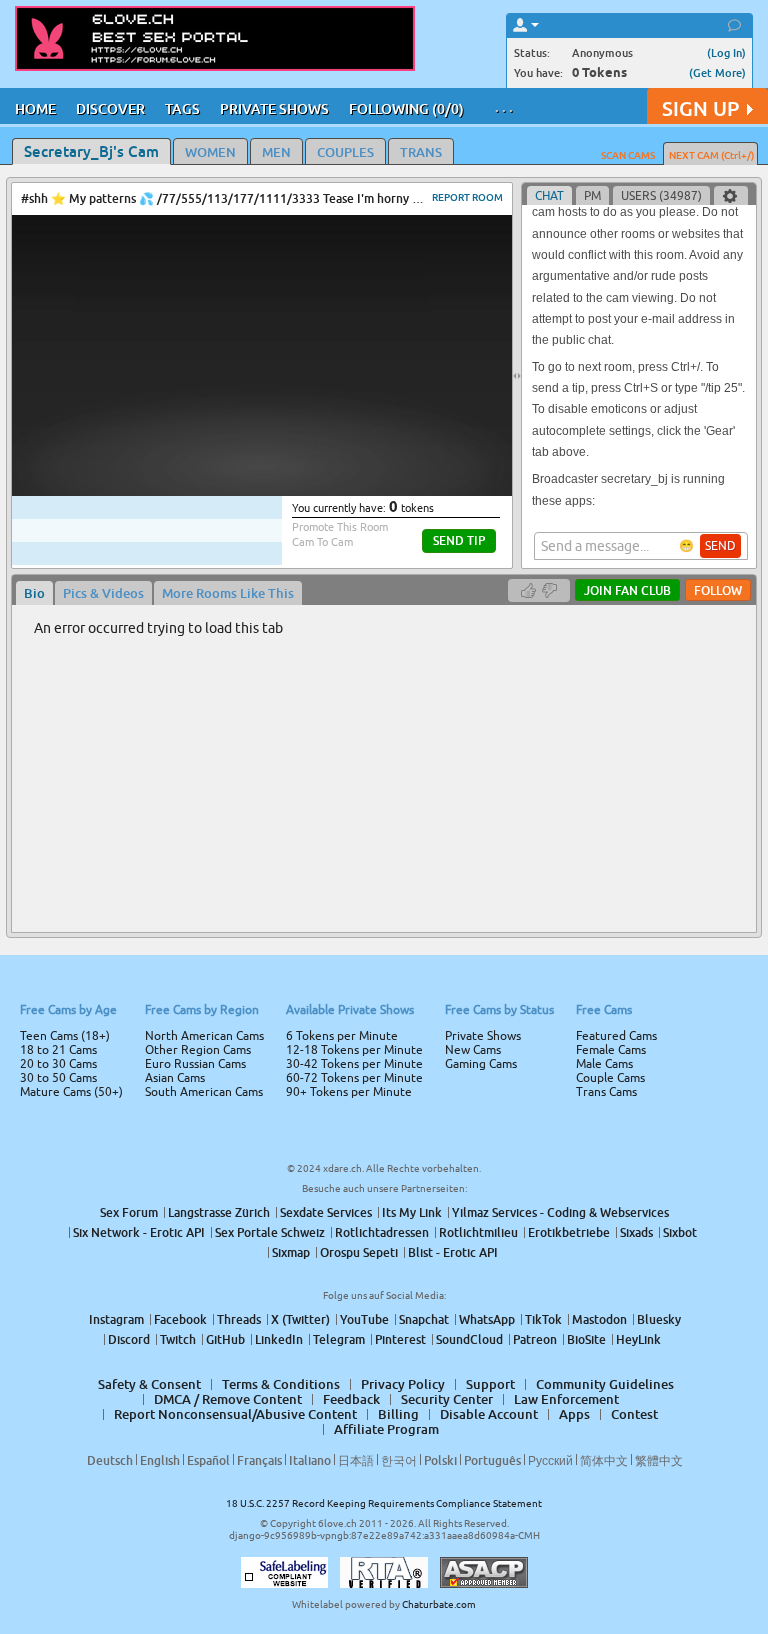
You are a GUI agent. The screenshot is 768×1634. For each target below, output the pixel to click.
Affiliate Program (386, 1429)
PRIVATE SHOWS (274, 108)
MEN (276, 152)
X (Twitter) (300, 1319)
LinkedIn (279, 1339)
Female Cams (611, 1050)
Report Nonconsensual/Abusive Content (235, 1414)
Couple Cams (610, 1078)
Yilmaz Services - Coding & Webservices (560, 1212)
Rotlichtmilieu (478, 1232)
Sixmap (291, 1252)
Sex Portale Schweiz (270, 1232)
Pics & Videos (103, 593)
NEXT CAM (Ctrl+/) (711, 155)
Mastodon (599, 1319)
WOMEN (210, 152)
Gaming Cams (481, 1064)
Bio (34, 593)
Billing (398, 1414)
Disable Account (489, 1414)
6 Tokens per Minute (342, 1036)
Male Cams (604, 1064)
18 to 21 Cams (58, 1050)
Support (490, 1384)
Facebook (180, 1319)
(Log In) (726, 52)
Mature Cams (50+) (71, 1092)
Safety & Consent (149, 1384)
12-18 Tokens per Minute (354, 1050)
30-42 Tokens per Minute (354, 1064)
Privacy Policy (403, 1384)
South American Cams (204, 1092)
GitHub (225, 1339)
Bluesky (659, 1319)
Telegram (339, 1339)
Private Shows (483, 1036)
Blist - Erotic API (453, 1252)
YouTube (364, 1319)
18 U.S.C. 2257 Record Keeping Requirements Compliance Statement (384, 1503)
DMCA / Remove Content (228, 1399)
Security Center (447, 1399)
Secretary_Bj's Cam (91, 151)
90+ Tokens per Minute (349, 1092)
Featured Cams (616, 1036)
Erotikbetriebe (569, 1232)
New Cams (473, 1050)
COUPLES (345, 152)
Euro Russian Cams (195, 1064)
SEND (720, 546)
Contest (634, 1414)
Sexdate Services (326, 1212)
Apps (574, 1414)
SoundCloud (469, 1339)
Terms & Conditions (281, 1384)
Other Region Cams (198, 1050)
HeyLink (638, 1339)
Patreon (535, 1339)
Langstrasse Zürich (219, 1212)
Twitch (178, 1339)
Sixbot (680, 1232)
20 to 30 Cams (58, 1064)
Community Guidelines (605, 1384)
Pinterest (400, 1339)
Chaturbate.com (439, 1604)
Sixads (636, 1232)
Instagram (116, 1319)
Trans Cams (606, 1092)
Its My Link (412, 1212)
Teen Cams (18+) (65, 1036)
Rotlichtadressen (382, 1232)
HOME (35, 108)
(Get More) (717, 72)
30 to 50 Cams (58, 1078)
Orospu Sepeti (359, 1252)
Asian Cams (175, 1078)
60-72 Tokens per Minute (354, 1078)
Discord (129, 1339)
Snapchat (424, 1319)
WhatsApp (487, 1319)
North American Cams (204, 1036)
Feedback (351, 1399)
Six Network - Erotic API (139, 1232)
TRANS (421, 152)
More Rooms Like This (228, 593)
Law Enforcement (566, 1399)
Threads (239, 1319)
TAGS (182, 108)
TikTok (543, 1319)
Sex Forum (129, 1212)
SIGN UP (700, 108)
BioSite (586, 1339)
